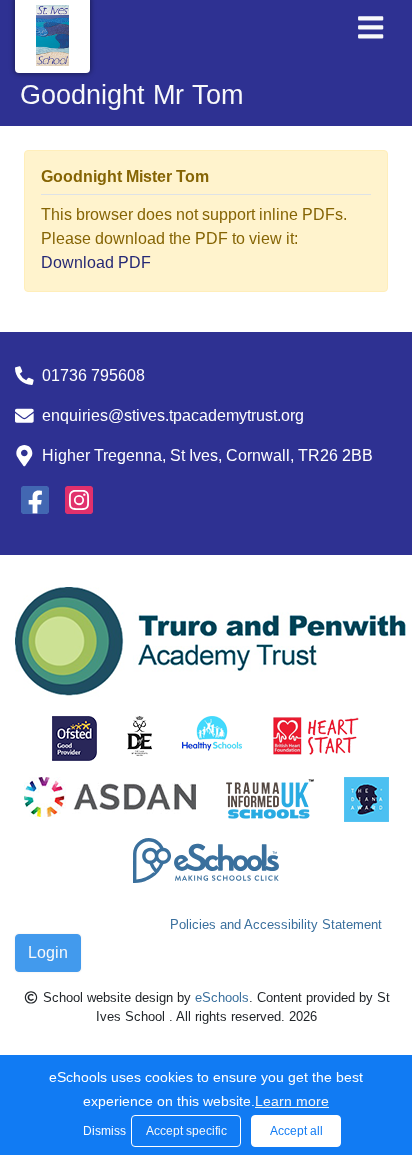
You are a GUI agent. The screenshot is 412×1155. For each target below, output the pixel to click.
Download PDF (96, 262)
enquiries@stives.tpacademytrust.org (173, 415)
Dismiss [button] (102, 1131)
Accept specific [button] (186, 1131)
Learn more (292, 1101)
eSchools (222, 997)
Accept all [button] (296, 1131)
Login (48, 952)
